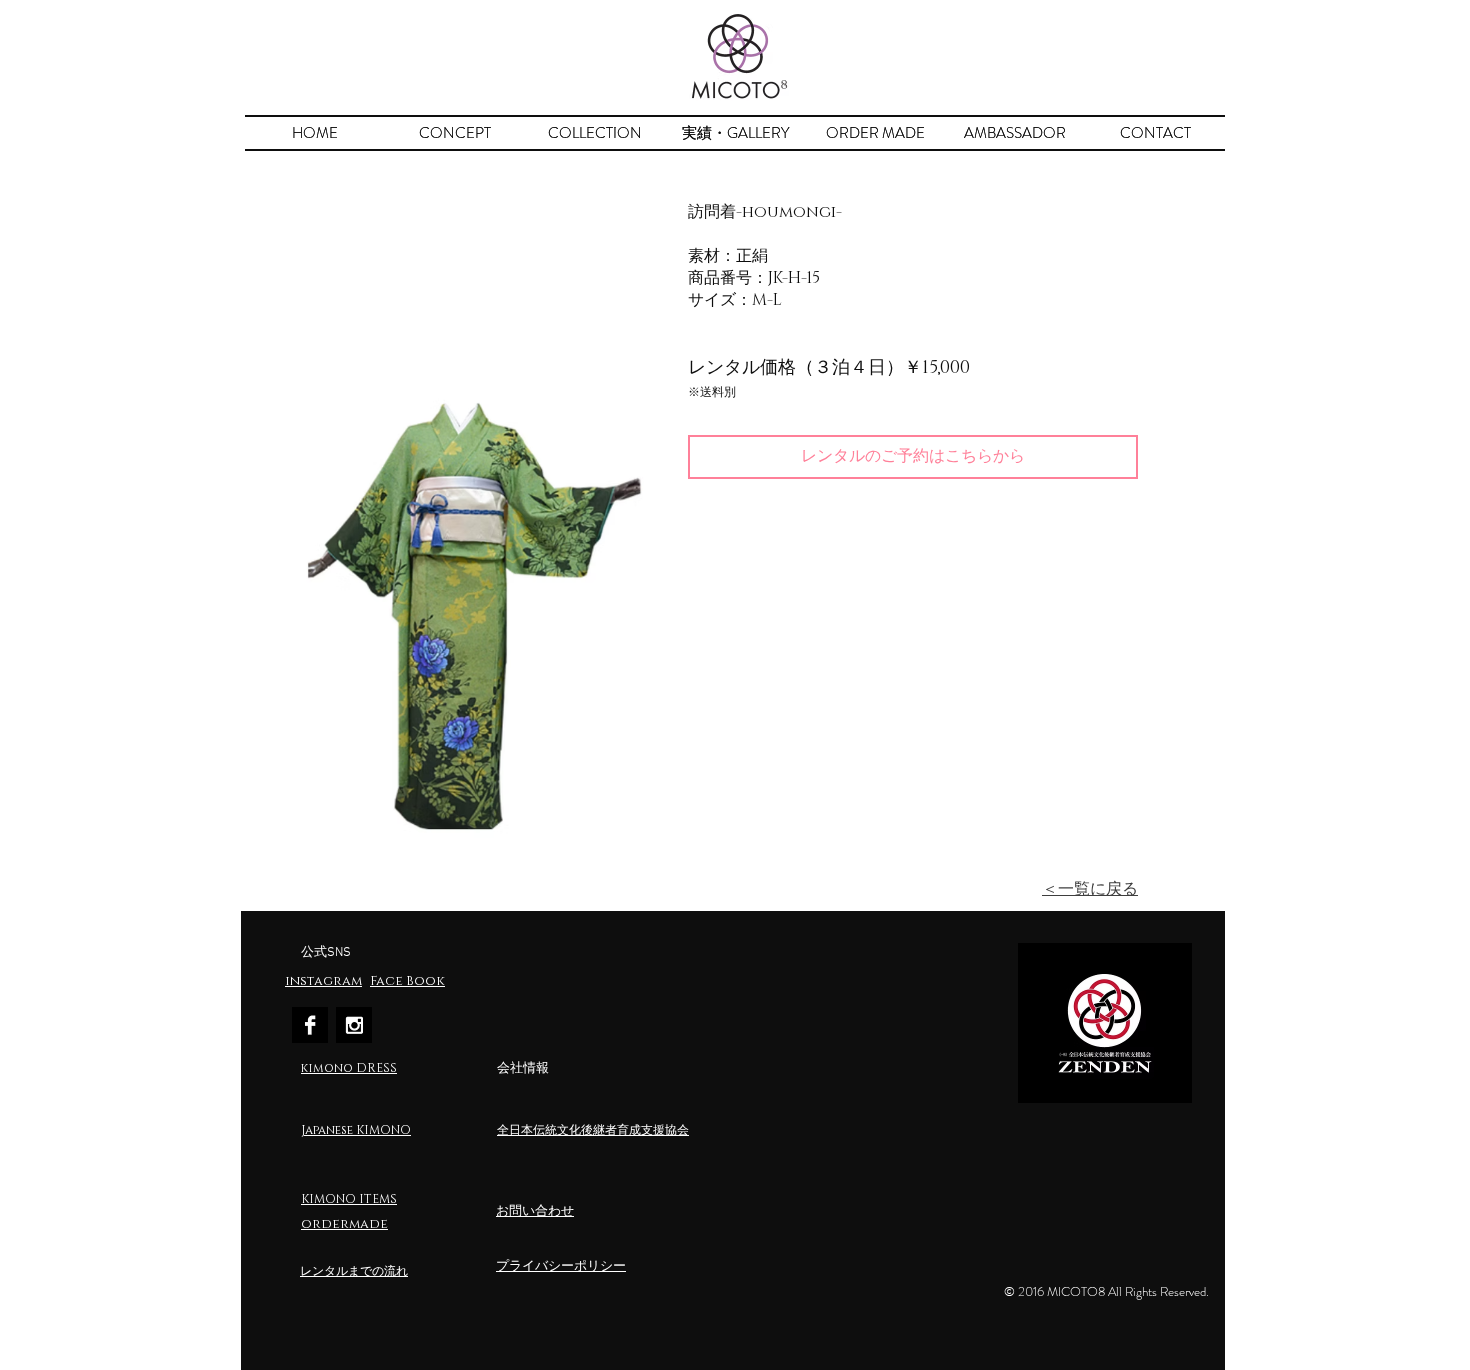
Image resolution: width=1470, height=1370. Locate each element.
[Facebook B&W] (310, 1025)
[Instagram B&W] (354, 1025)
